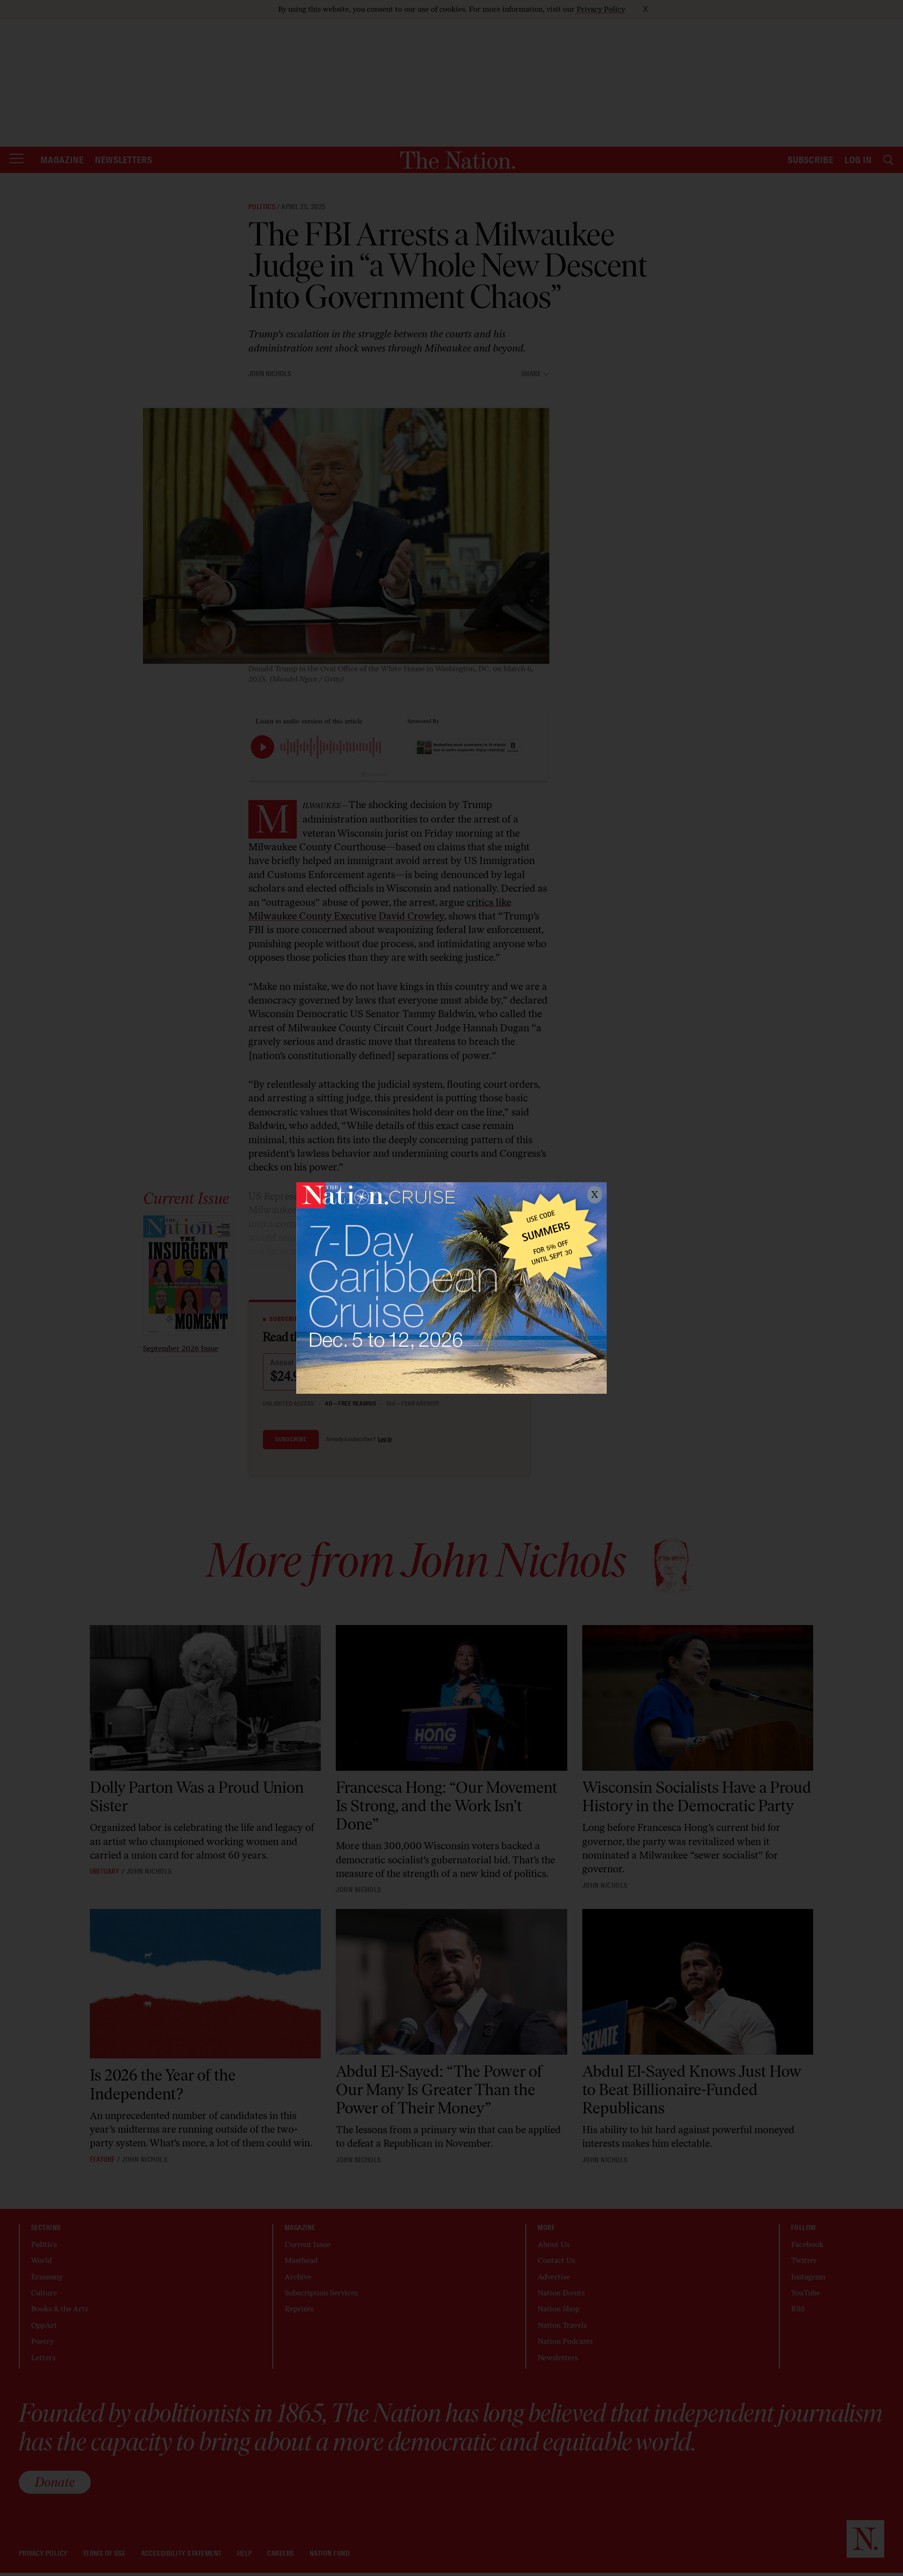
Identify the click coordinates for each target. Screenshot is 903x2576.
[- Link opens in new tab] (451, 1288)
